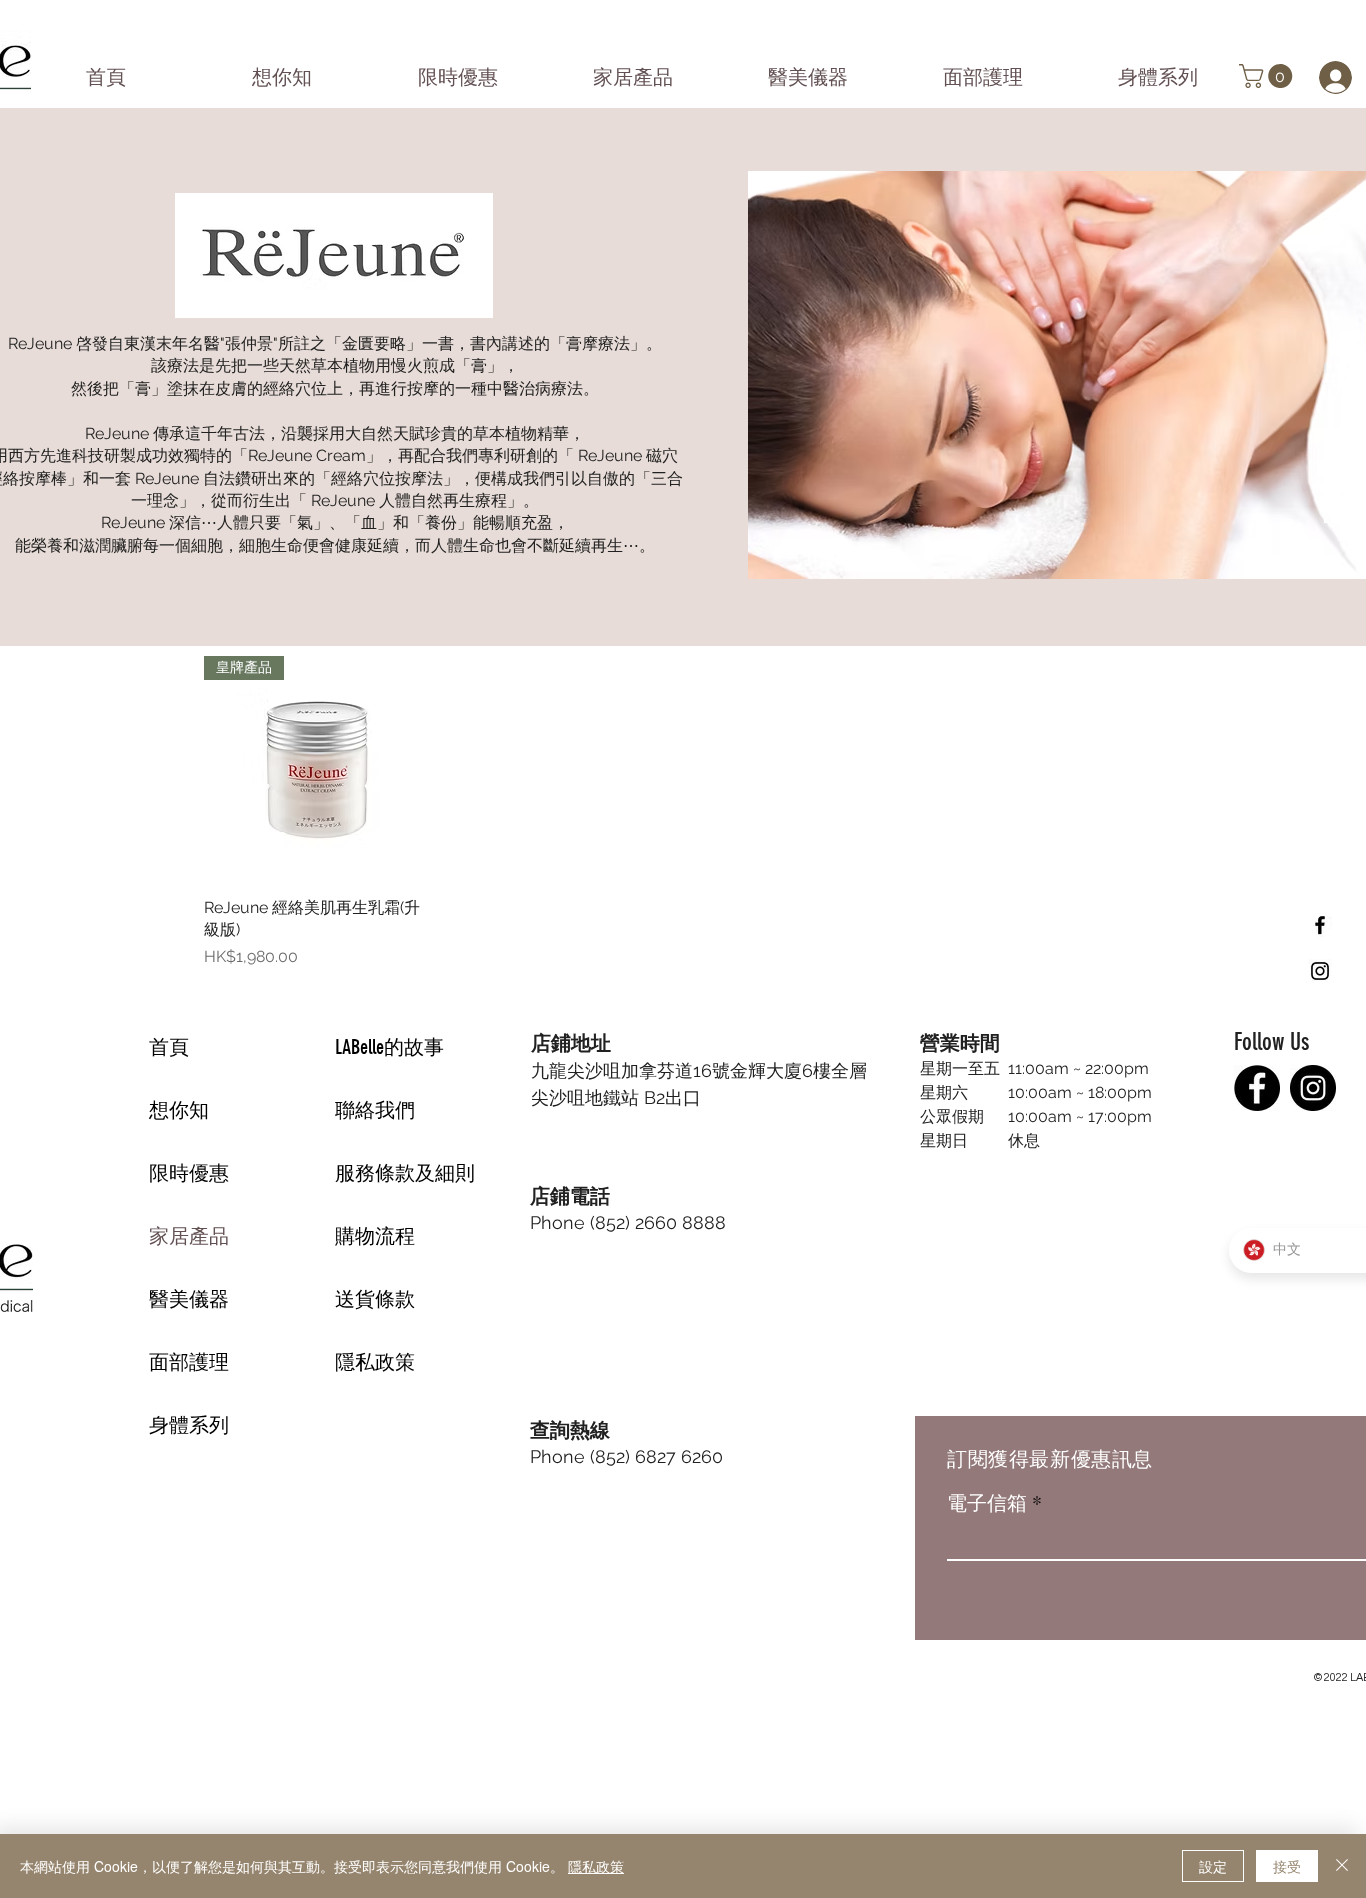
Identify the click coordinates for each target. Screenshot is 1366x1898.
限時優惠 (189, 1173)
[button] (1268, 76)
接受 (1287, 1866)
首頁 (169, 1047)
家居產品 (189, 1236)
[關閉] (1342, 1866)
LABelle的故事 (389, 1047)
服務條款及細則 (405, 1173)
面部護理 (189, 1362)
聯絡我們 (375, 1110)
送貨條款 (375, 1299)
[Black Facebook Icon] (1320, 925)
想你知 (179, 1110)
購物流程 (375, 1236)
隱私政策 (375, 1362)
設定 (1213, 1866)
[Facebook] (1257, 1088)
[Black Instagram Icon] (1320, 971)
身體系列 (189, 1425)
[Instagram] (1313, 1088)
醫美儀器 (189, 1299)
